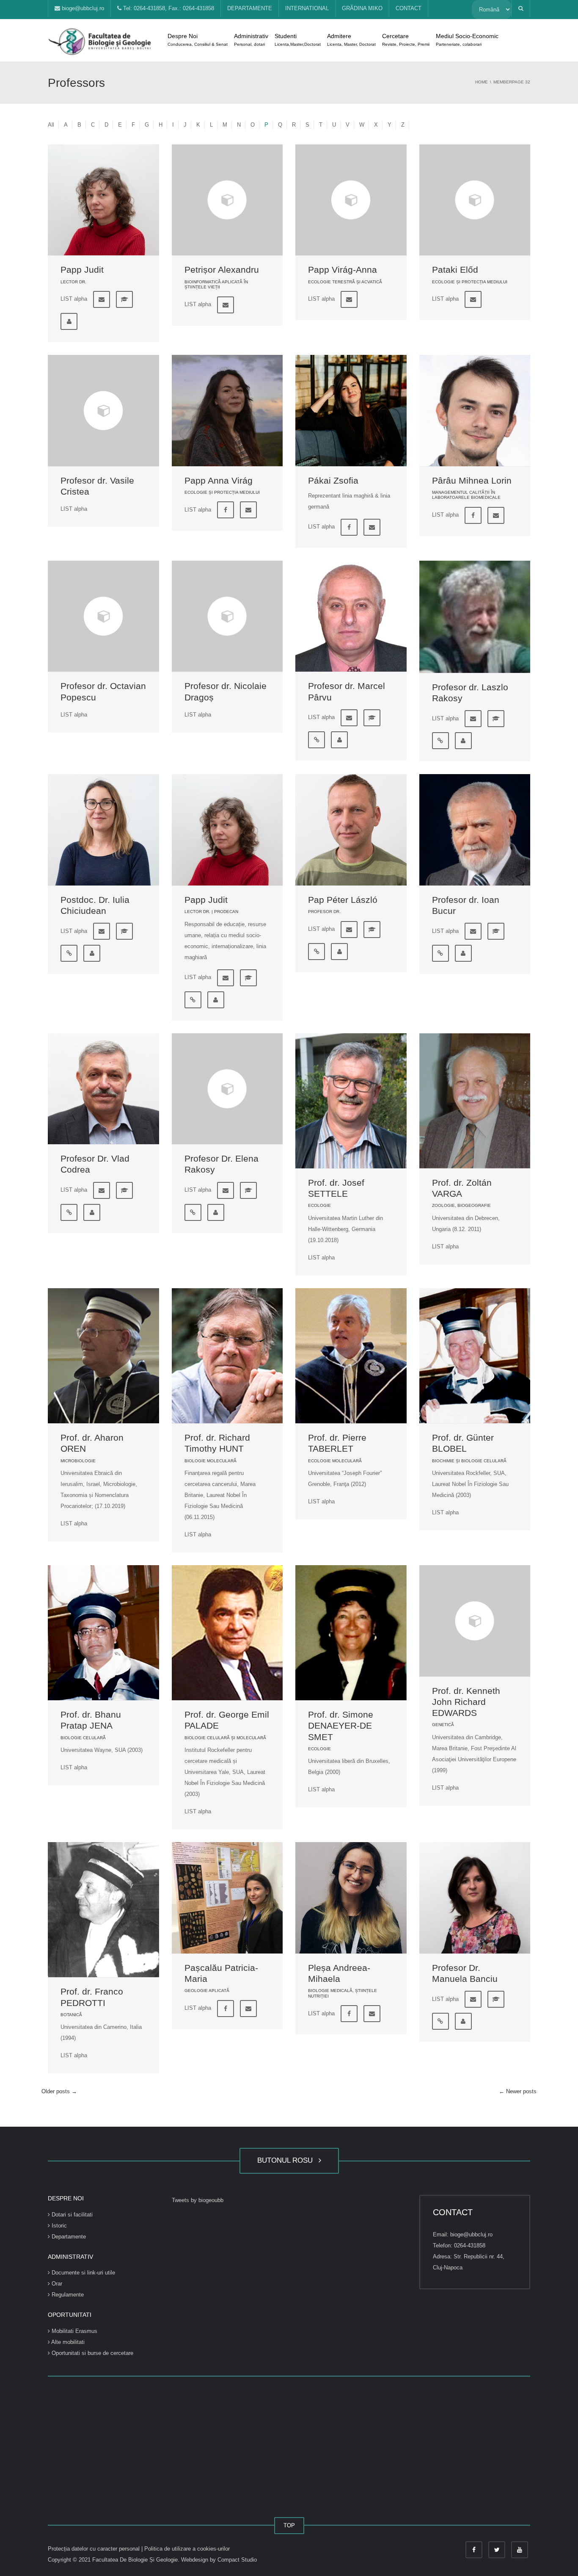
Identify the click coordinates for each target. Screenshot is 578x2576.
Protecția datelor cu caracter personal (95, 2549)
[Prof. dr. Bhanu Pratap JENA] (103, 1633)
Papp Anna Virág (219, 480)
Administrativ (251, 40)
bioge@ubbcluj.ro (82, 8)
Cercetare (406, 40)
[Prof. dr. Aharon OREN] (103, 1356)
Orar (56, 2284)
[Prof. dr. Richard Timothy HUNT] (227, 1356)
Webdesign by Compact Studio (219, 2560)
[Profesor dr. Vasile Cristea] (103, 411)
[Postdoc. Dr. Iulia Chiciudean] (103, 830)
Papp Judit (82, 270)
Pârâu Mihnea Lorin (472, 480)
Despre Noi (198, 40)
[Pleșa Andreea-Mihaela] (351, 1898)
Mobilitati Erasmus (74, 2331)
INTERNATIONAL (307, 8)
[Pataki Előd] (475, 200)
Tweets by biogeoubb (198, 2200)
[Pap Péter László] (351, 830)
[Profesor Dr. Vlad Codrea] (103, 1089)
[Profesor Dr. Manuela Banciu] (475, 1898)
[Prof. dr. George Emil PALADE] (227, 1633)
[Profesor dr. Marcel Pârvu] (351, 616)
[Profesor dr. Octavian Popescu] (103, 616)
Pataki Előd (455, 270)
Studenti (298, 40)
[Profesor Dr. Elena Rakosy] (227, 1089)
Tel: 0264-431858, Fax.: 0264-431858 (168, 8)
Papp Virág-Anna (343, 270)
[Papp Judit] (103, 200)
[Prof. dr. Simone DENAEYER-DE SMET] (351, 1633)
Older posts (59, 2091)
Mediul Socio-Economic (467, 40)
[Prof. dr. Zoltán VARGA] (475, 1101)
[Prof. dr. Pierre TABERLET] (351, 1356)
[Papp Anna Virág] (227, 411)
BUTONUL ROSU (287, 2160)
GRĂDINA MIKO (362, 8)
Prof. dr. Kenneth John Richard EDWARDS (466, 1702)
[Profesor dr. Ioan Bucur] (475, 830)
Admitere (351, 40)
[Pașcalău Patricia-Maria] (227, 1898)
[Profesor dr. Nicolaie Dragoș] (227, 616)
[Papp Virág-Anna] (351, 200)
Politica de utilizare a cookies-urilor (187, 2549)
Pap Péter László (343, 900)
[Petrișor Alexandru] (227, 200)
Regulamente (67, 2295)
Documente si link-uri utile (83, 2273)
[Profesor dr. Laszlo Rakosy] (475, 617)
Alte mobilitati (67, 2342)
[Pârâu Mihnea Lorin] (475, 411)
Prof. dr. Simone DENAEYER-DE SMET (341, 1726)
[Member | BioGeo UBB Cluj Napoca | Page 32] (101, 40)
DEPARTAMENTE (250, 8)
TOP (289, 2525)
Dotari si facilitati (71, 2215)
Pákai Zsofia (333, 480)
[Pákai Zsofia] (351, 411)
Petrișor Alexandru (222, 270)
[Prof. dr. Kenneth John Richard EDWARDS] (475, 1621)
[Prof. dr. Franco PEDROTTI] (103, 1910)
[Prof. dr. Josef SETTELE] (351, 1101)
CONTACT (409, 8)
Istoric (58, 2226)
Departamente (68, 2237)
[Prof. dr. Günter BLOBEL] (475, 1356)
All (51, 125)
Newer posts (518, 2091)
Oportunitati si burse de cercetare (92, 2353)
